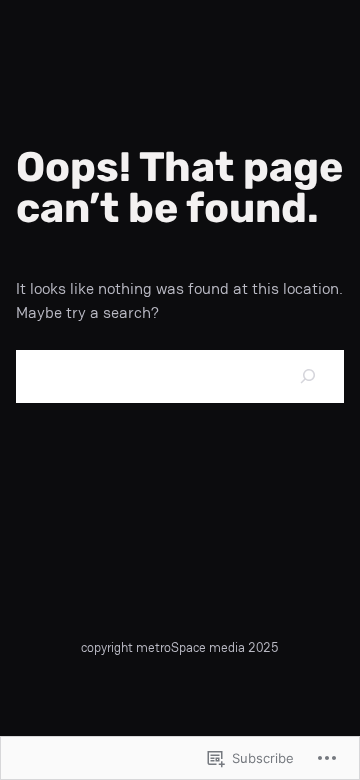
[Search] (309, 377)
